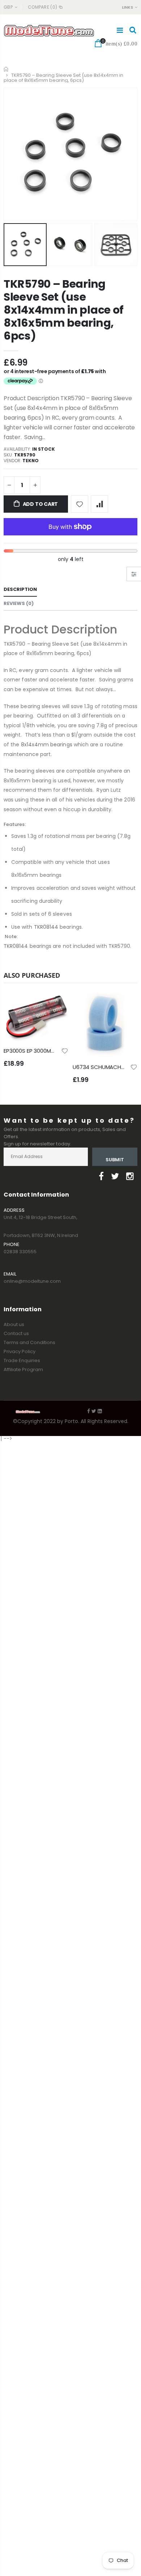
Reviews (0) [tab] (19, 603)
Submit (115, 1160)
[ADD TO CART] (56, 1005)
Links (127, 7)
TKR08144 (46, 927)
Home (6, 69)
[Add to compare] (99, 504)
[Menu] (120, 30)
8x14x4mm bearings (47, 744)
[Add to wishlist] (80, 504)
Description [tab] (20, 589)
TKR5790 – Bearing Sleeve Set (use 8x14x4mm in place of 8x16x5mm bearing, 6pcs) (64, 310)
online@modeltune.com (32, 1281)
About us (14, 1324)
